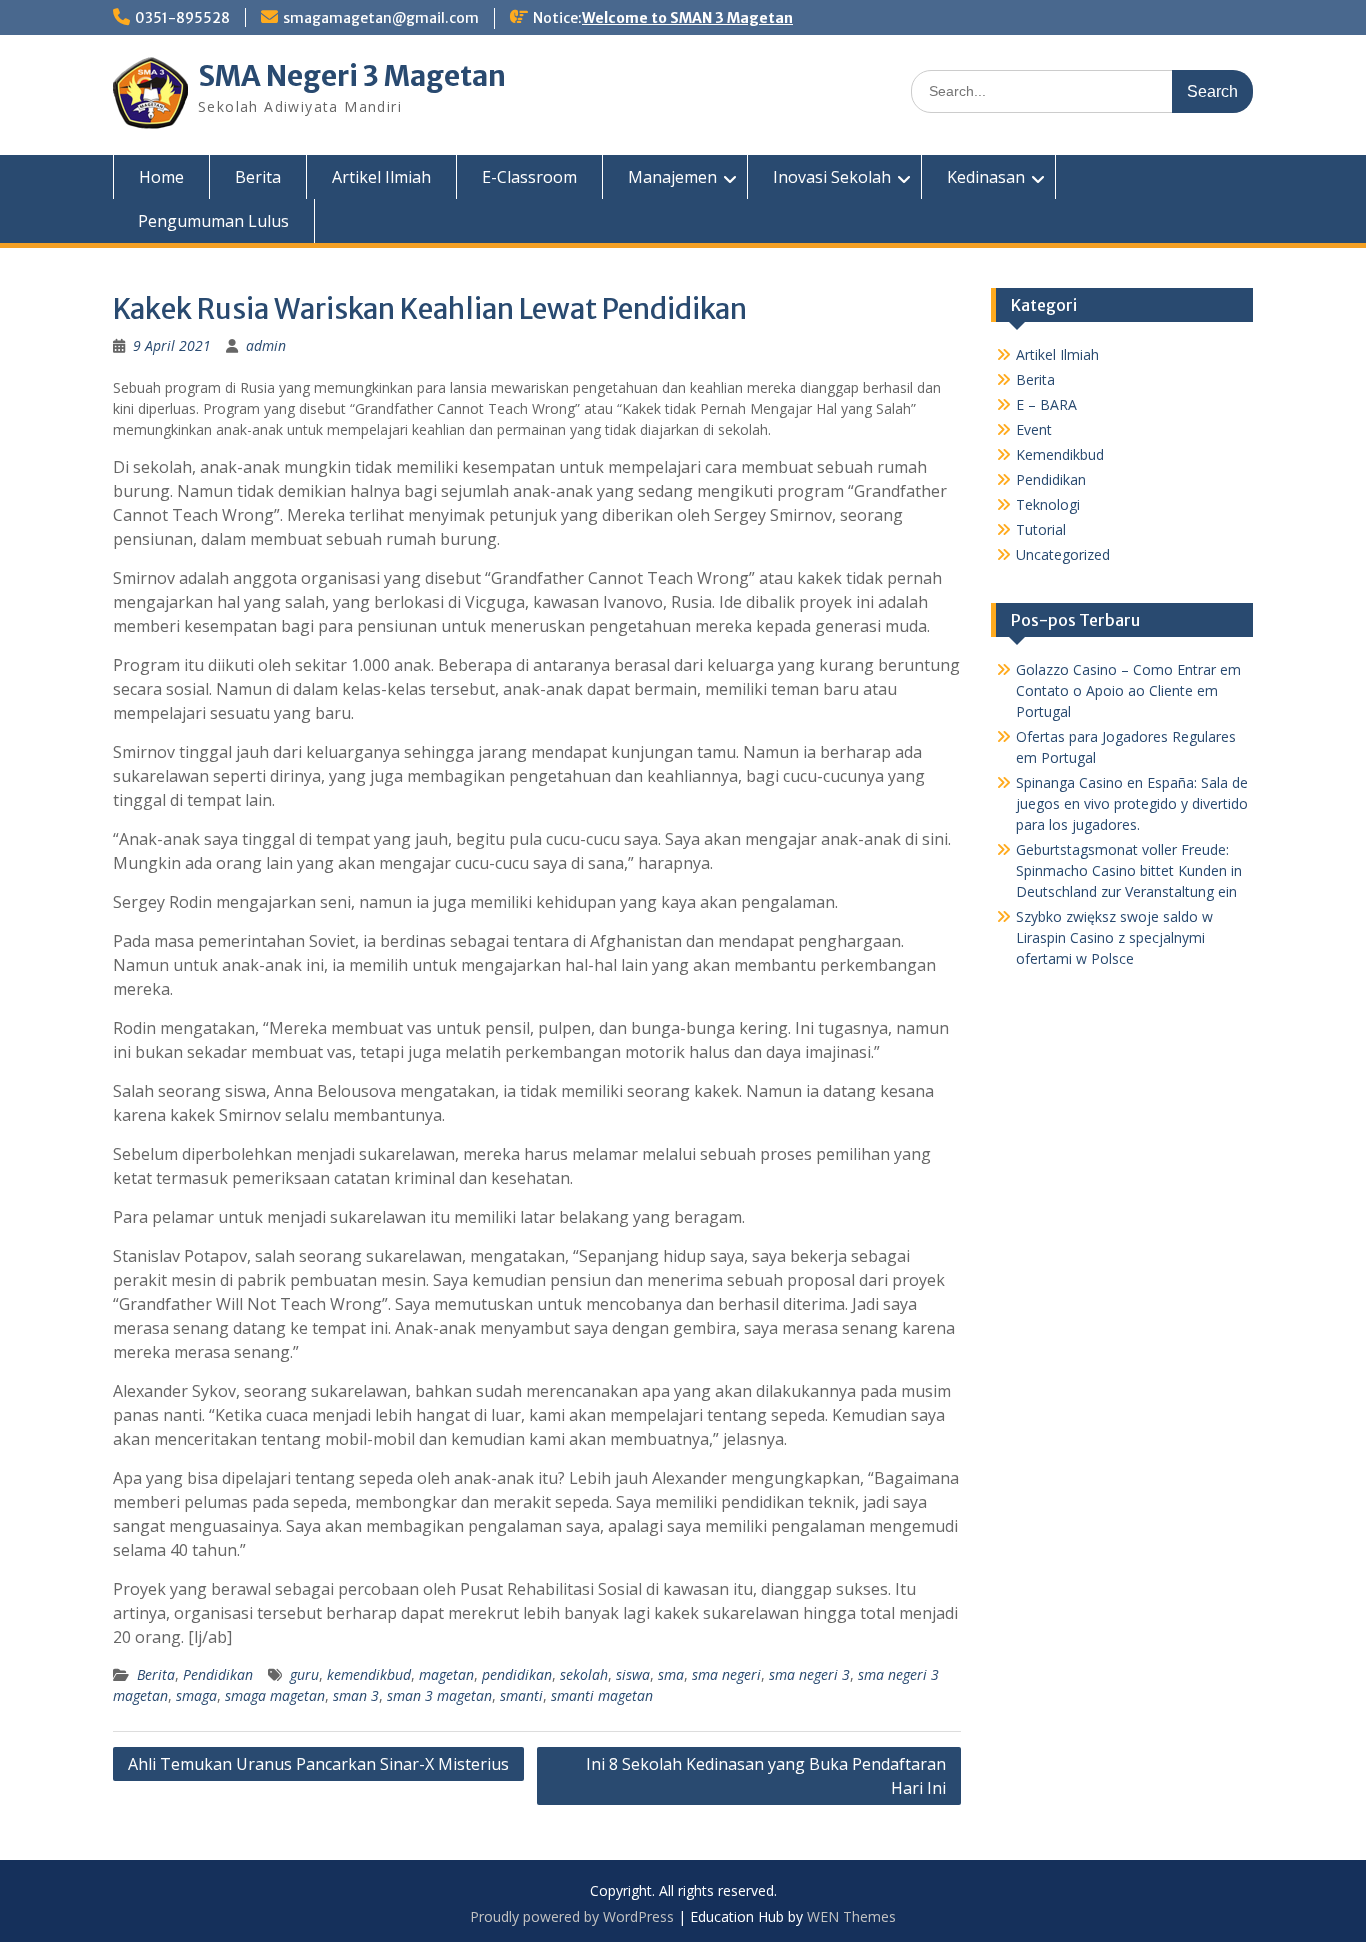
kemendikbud (369, 1674)
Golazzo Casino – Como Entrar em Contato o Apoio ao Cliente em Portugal (1128, 690)
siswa (633, 1674)
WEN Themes (851, 1916)
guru (304, 1674)
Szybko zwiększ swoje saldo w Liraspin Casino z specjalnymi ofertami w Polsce (1114, 937)
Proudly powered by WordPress (572, 1916)
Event (1034, 429)
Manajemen (672, 177)
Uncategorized (1063, 554)
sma (671, 1674)
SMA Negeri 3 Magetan (352, 76)
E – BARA (1046, 404)
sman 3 (356, 1695)
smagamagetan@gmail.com (381, 18)
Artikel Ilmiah (381, 177)
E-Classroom (529, 177)
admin (266, 345)
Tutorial (1041, 529)
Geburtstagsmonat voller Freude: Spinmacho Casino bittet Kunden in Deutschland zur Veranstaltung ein (1129, 870)
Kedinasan (986, 177)
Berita (258, 177)
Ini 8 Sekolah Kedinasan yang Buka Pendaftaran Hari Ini (766, 1776)
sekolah (584, 1674)
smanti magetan (602, 1695)
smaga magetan (275, 1695)
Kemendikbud (1060, 454)
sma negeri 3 (809, 1674)
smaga (196, 1695)
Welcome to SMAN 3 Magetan (687, 18)
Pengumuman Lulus (213, 221)
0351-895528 (182, 18)
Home (161, 177)
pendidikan (517, 1674)
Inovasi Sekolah (832, 177)
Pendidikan (218, 1674)
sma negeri (726, 1674)
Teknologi (1048, 504)
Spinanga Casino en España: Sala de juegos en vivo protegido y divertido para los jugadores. (1132, 803)
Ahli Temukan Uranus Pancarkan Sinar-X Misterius (318, 1764)
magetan (446, 1674)
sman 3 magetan (439, 1695)
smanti (521, 1695)
